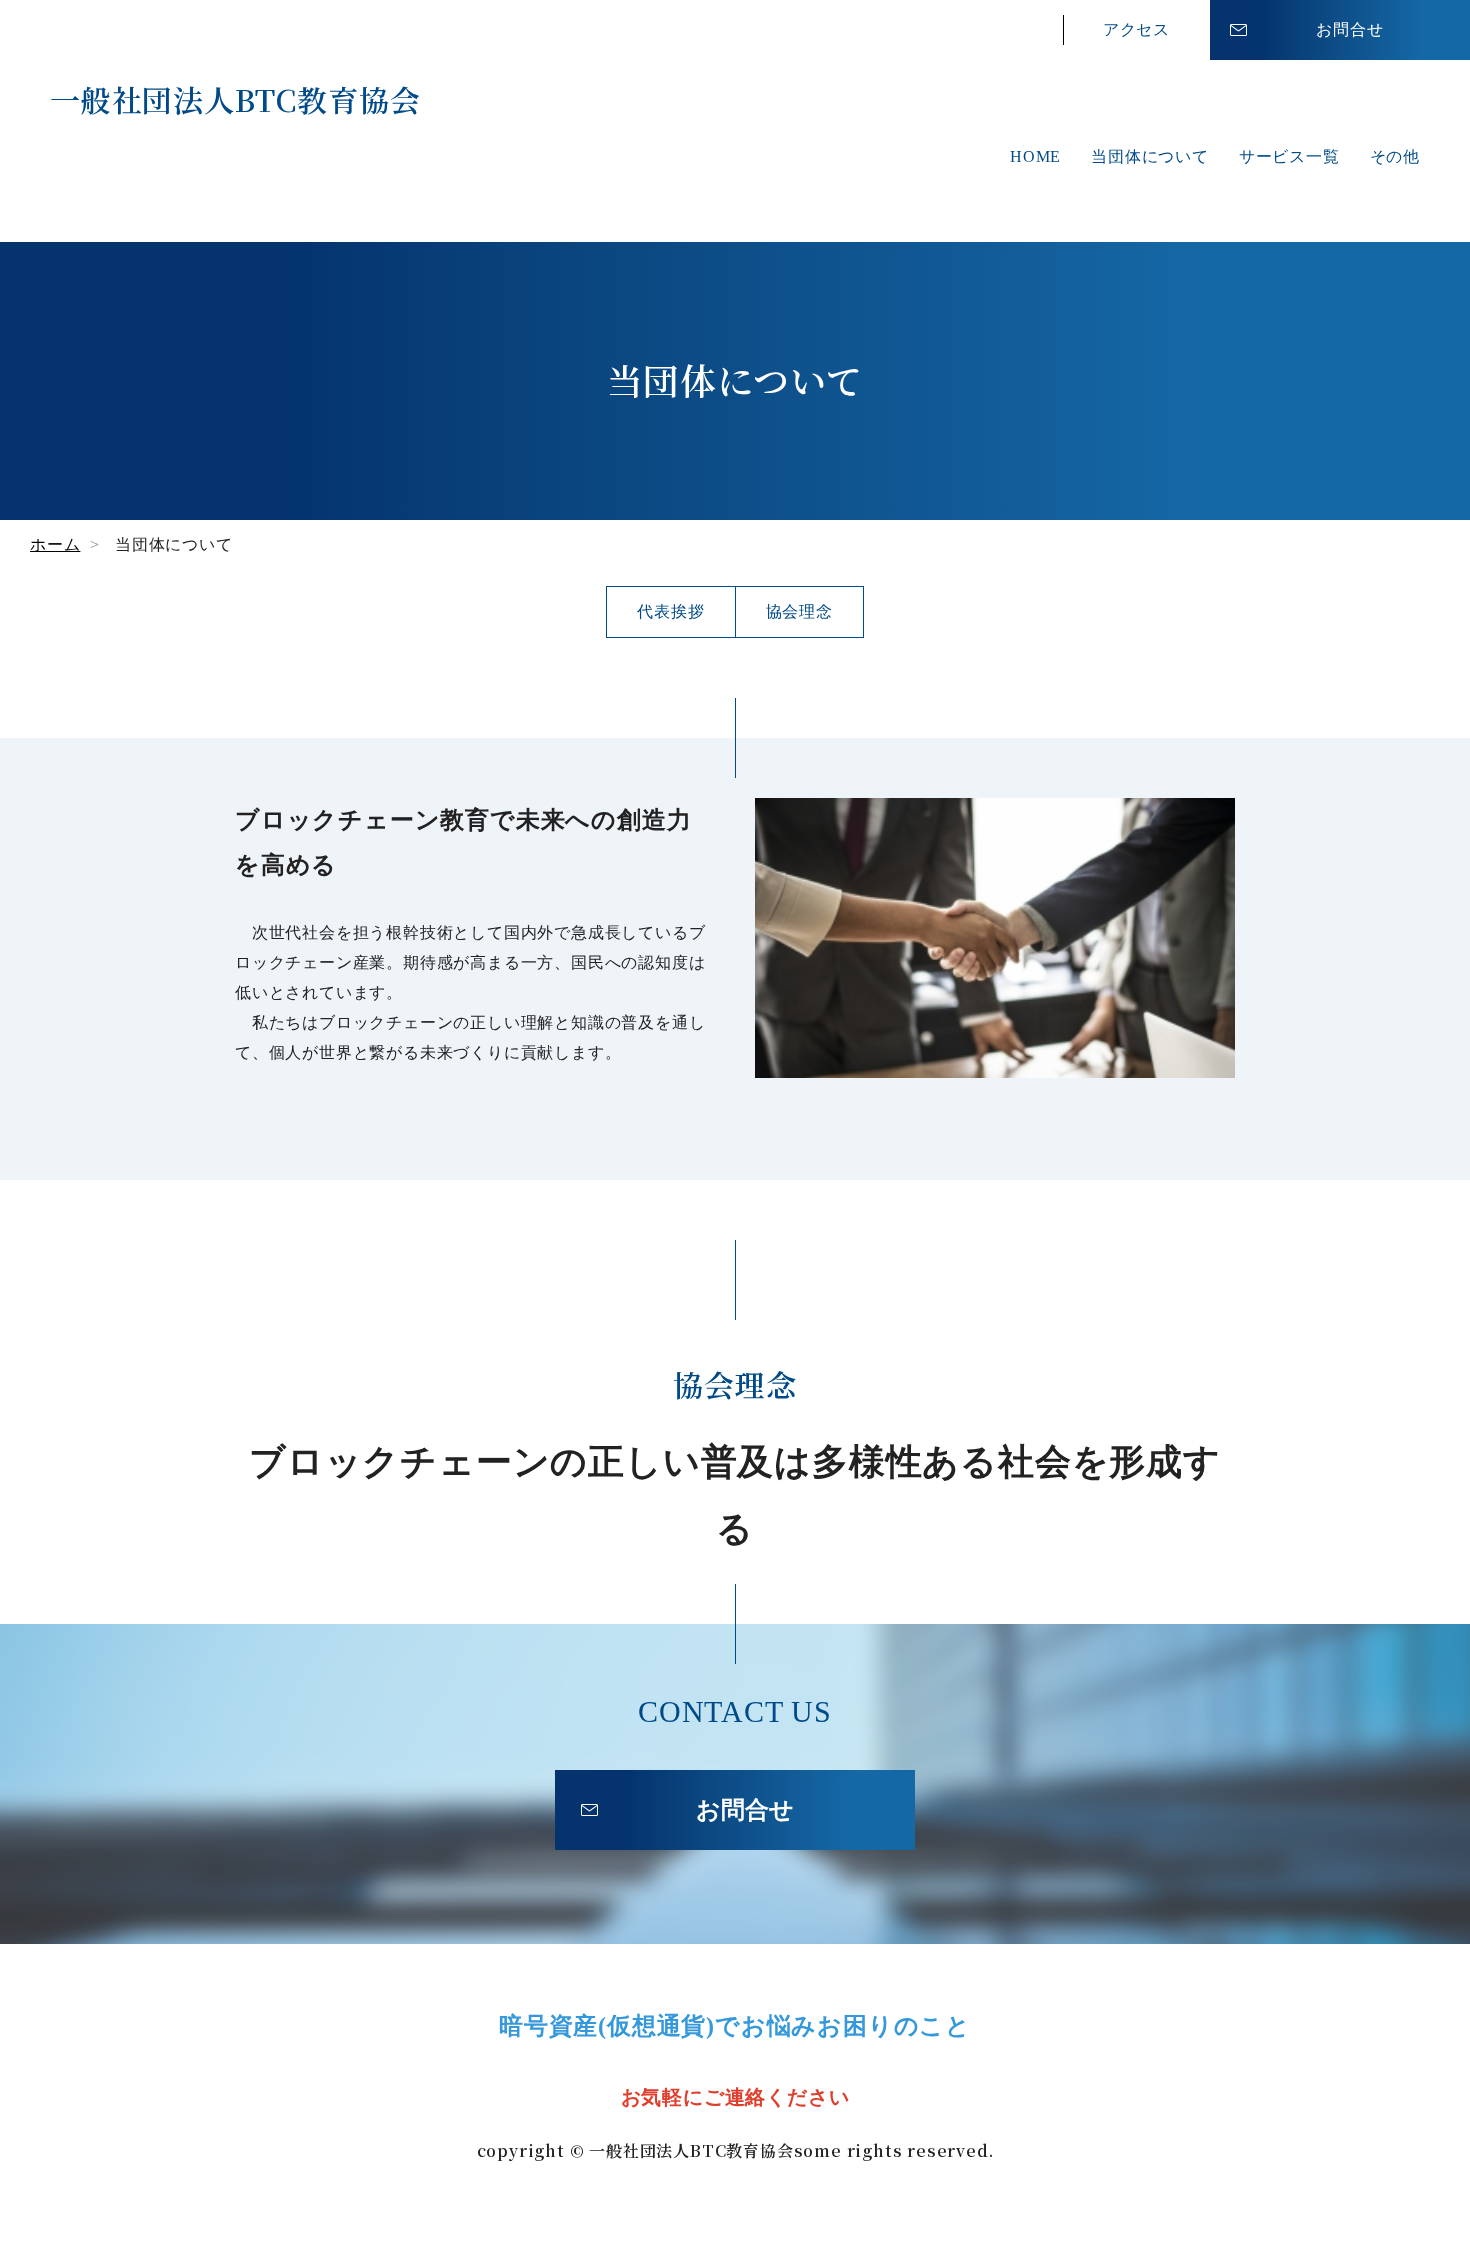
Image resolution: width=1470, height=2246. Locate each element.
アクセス (1136, 29)
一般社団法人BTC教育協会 (235, 99)
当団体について (1150, 156)
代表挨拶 (670, 611)
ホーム (55, 544)
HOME (1035, 156)
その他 (1395, 156)
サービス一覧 (1289, 156)
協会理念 (799, 611)
